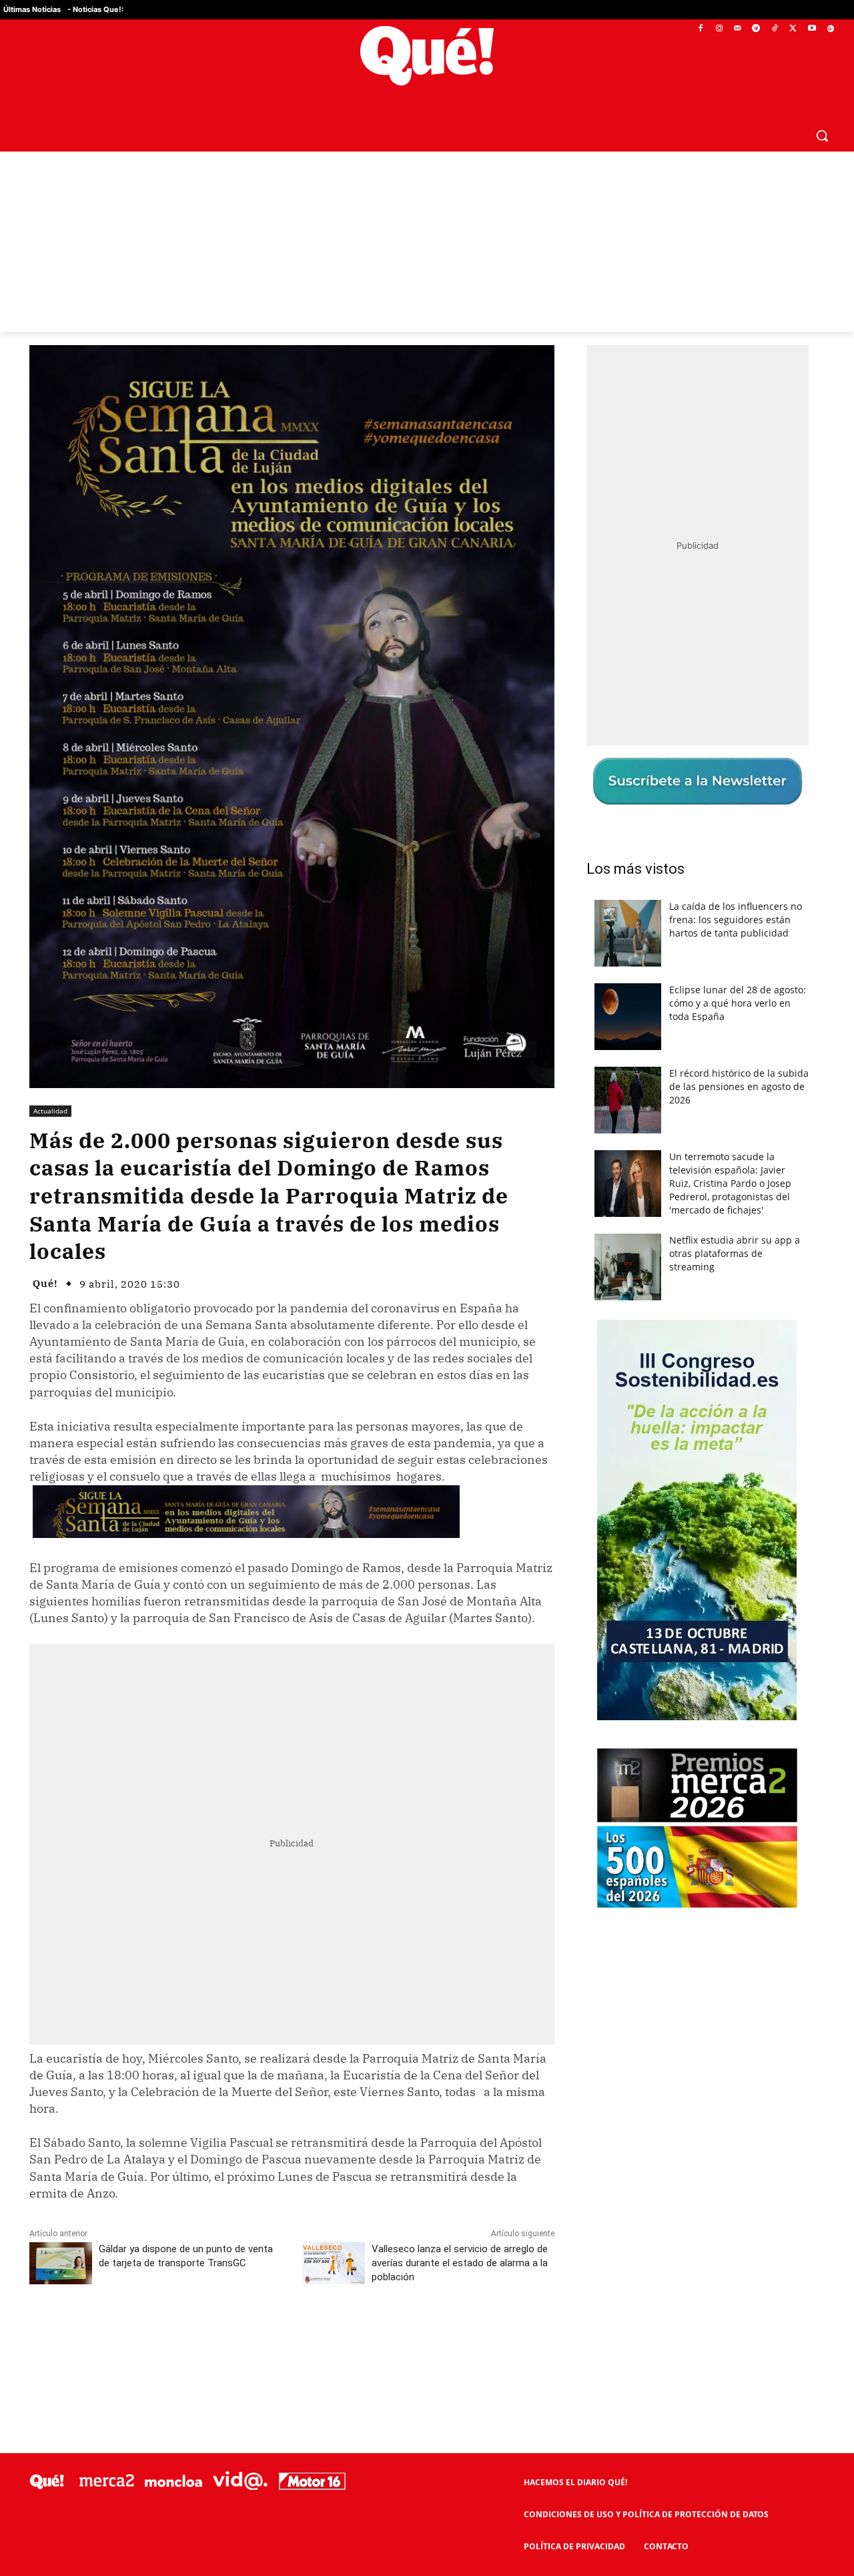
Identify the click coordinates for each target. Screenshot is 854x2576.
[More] (354, 2336)
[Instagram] (719, 29)
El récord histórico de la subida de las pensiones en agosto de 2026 (739, 1086)
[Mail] (738, 29)
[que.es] (427, 56)
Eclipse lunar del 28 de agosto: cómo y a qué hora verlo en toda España (738, 1003)
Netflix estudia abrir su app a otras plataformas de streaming (735, 1253)
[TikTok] (775, 29)
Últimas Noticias (32, 9)
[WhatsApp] (230, 2336)
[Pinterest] (199, 2336)
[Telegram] (756, 29)
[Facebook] (701, 29)
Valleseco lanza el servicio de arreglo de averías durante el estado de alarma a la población (460, 2263)
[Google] (830, 29)
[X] (794, 29)
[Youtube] (812, 29)
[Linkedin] (292, 2336)
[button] (822, 136)
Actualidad (50, 1111)
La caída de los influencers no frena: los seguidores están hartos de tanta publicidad (736, 920)
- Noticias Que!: (95, 9)
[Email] (322, 2336)
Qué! (45, 1283)
